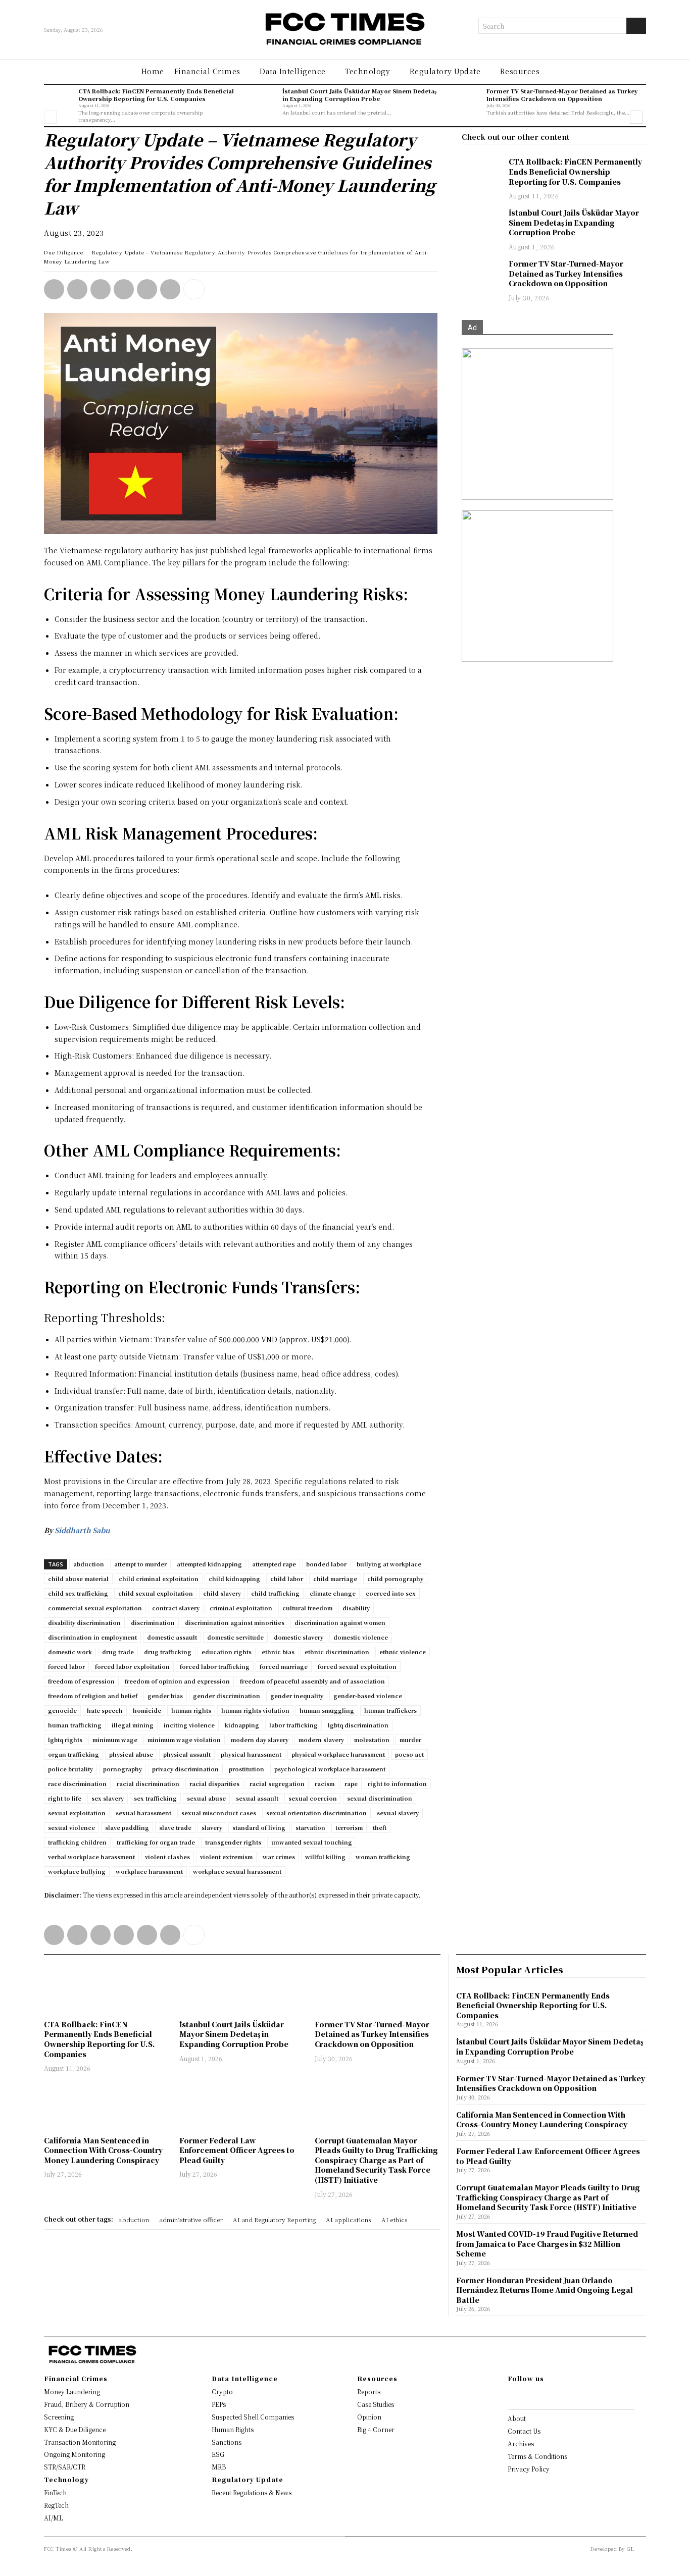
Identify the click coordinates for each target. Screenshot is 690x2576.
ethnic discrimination (337, 1652)
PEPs (219, 2404)
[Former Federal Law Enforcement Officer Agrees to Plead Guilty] (242, 2105)
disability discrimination (84, 1622)
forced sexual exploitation (357, 1666)
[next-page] (636, 117)
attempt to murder (140, 1564)
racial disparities (214, 1783)
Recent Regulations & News (252, 2492)
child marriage (335, 1579)
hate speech (105, 1710)
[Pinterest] (147, 289)
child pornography (395, 1579)
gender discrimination (227, 1696)
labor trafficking (293, 1725)
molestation (372, 1740)
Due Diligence (64, 252)
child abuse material (78, 1579)
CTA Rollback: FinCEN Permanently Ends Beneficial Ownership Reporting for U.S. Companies (156, 95)
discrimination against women (340, 1622)
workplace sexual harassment (237, 1871)
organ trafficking (73, 1754)
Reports (369, 2391)
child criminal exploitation (159, 1579)
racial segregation (277, 1783)
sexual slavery (398, 1813)
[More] (194, 289)
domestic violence (361, 1637)
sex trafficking (155, 1798)
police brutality (70, 1769)
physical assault (187, 1754)
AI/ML (53, 2518)
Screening (59, 2417)
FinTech (55, 2492)
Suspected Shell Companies (253, 2417)
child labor (287, 1579)
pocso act (409, 1754)
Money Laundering (72, 2391)
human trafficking (75, 1725)
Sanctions (227, 2442)
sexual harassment (143, 1813)
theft (380, 1827)
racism (325, 1783)
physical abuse (131, 1754)
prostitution (247, 1769)
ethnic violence (403, 1652)
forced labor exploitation (132, 1666)
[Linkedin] (77, 289)
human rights (191, 1710)
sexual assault (257, 1798)
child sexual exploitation (156, 1593)
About (517, 2418)
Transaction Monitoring (80, 2442)
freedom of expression (81, 1681)
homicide (147, 1710)
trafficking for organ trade (156, 1842)
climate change (333, 1593)
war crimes (279, 1857)
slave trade (175, 1827)
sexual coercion (313, 1798)
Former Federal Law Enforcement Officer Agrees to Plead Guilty (237, 2150)
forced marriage (284, 1666)
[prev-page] (50, 117)
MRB (219, 2467)
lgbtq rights (65, 1740)
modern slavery (321, 1740)
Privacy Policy (529, 2469)
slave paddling (127, 1827)
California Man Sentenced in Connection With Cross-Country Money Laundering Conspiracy (103, 2150)
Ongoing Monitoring (75, 2454)
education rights (227, 1652)
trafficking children (77, 1842)
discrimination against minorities (235, 1622)
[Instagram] (527, 2396)
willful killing (325, 1857)
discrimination (153, 1622)
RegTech (56, 2505)
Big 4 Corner (376, 2429)
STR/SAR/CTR (65, 2467)
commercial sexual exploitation (95, 1608)
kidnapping (242, 1725)
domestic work (70, 1652)
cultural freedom (307, 1608)
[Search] (636, 26)
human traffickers (390, 1710)
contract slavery (176, 1608)
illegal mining (133, 1725)
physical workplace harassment (338, 1754)
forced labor (66, 1666)
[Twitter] (101, 289)
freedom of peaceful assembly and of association (312, 1681)
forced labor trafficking (215, 1666)
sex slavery (108, 1798)
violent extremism (226, 1857)
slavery (212, 1827)
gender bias (165, 1696)
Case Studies (376, 2404)
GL (630, 2548)
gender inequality (297, 1696)
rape (351, 1783)
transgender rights (233, 1842)
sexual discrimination (380, 1798)
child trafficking (275, 1593)
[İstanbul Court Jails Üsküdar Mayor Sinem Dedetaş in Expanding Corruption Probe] (263, 102)
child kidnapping (234, 1579)
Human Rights (233, 2429)
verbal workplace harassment (91, 1857)
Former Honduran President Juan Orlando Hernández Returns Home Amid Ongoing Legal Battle (545, 2290)
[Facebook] (124, 289)
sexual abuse (206, 1798)
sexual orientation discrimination (316, 1813)
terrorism (349, 1827)
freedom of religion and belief (93, 1696)
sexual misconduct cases (219, 1813)
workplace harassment (149, 1871)
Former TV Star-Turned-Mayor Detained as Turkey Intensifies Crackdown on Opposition (562, 95)
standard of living (259, 1827)
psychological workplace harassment (330, 1769)
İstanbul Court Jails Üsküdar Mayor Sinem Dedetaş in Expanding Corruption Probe (359, 95)
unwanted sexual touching (312, 1842)
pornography (122, 1769)
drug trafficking (168, 1652)
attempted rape (274, 1564)
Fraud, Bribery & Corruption (87, 2404)
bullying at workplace (389, 1564)
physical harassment (251, 1754)
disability (356, 1608)
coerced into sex (391, 1593)
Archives (521, 2443)
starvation (310, 1827)
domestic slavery (299, 1637)
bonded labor (326, 1564)
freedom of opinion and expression (177, 1681)
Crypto (222, 2391)
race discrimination (77, 1783)
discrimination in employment (92, 1637)
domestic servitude (235, 1637)
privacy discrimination (185, 1769)
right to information (397, 1783)
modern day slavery (260, 1740)
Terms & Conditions (537, 2456)
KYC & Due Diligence (75, 2429)
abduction (89, 1564)
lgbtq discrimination (358, 1725)
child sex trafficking (78, 1593)
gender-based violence (368, 1696)
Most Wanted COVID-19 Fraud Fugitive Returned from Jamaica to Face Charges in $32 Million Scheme (547, 2244)
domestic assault (172, 1637)
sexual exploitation (77, 1813)
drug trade (118, 1652)
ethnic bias (278, 1652)
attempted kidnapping (209, 1564)
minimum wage (115, 1740)
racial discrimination (148, 1783)
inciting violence (189, 1725)
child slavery (222, 1593)
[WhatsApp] (54, 289)
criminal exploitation (241, 1608)
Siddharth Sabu (82, 1530)
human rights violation (255, 1710)
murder (410, 1740)
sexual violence (71, 1827)
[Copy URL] (170, 289)
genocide (62, 1710)
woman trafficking (383, 1857)
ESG (218, 2454)
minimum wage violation (184, 1740)
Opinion (369, 2417)
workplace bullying (77, 1871)
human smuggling (327, 1710)
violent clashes (167, 1857)
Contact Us (524, 2431)
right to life (65, 1798)
